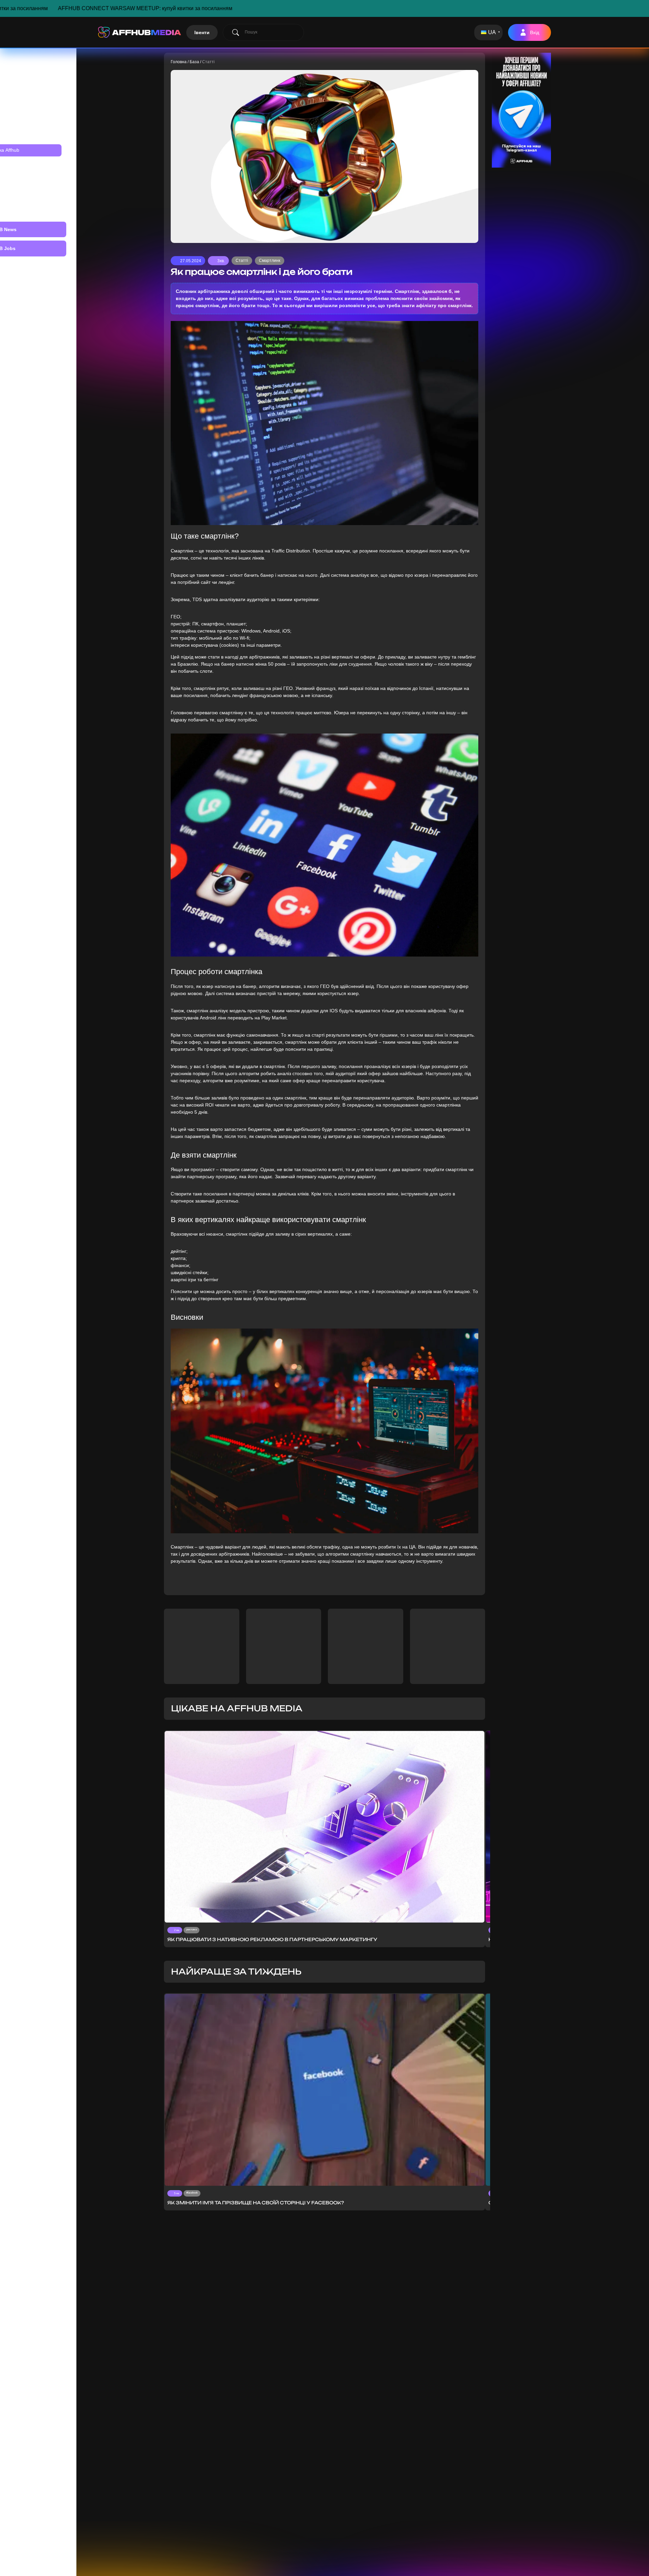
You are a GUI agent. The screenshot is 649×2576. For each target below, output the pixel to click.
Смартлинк (270, 261)
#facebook (192, 2193)
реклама (191, 1929)
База (194, 62)
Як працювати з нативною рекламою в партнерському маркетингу (272, 1939)
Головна (179, 62)
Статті (242, 261)
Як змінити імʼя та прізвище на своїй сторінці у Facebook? (256, 2203)
